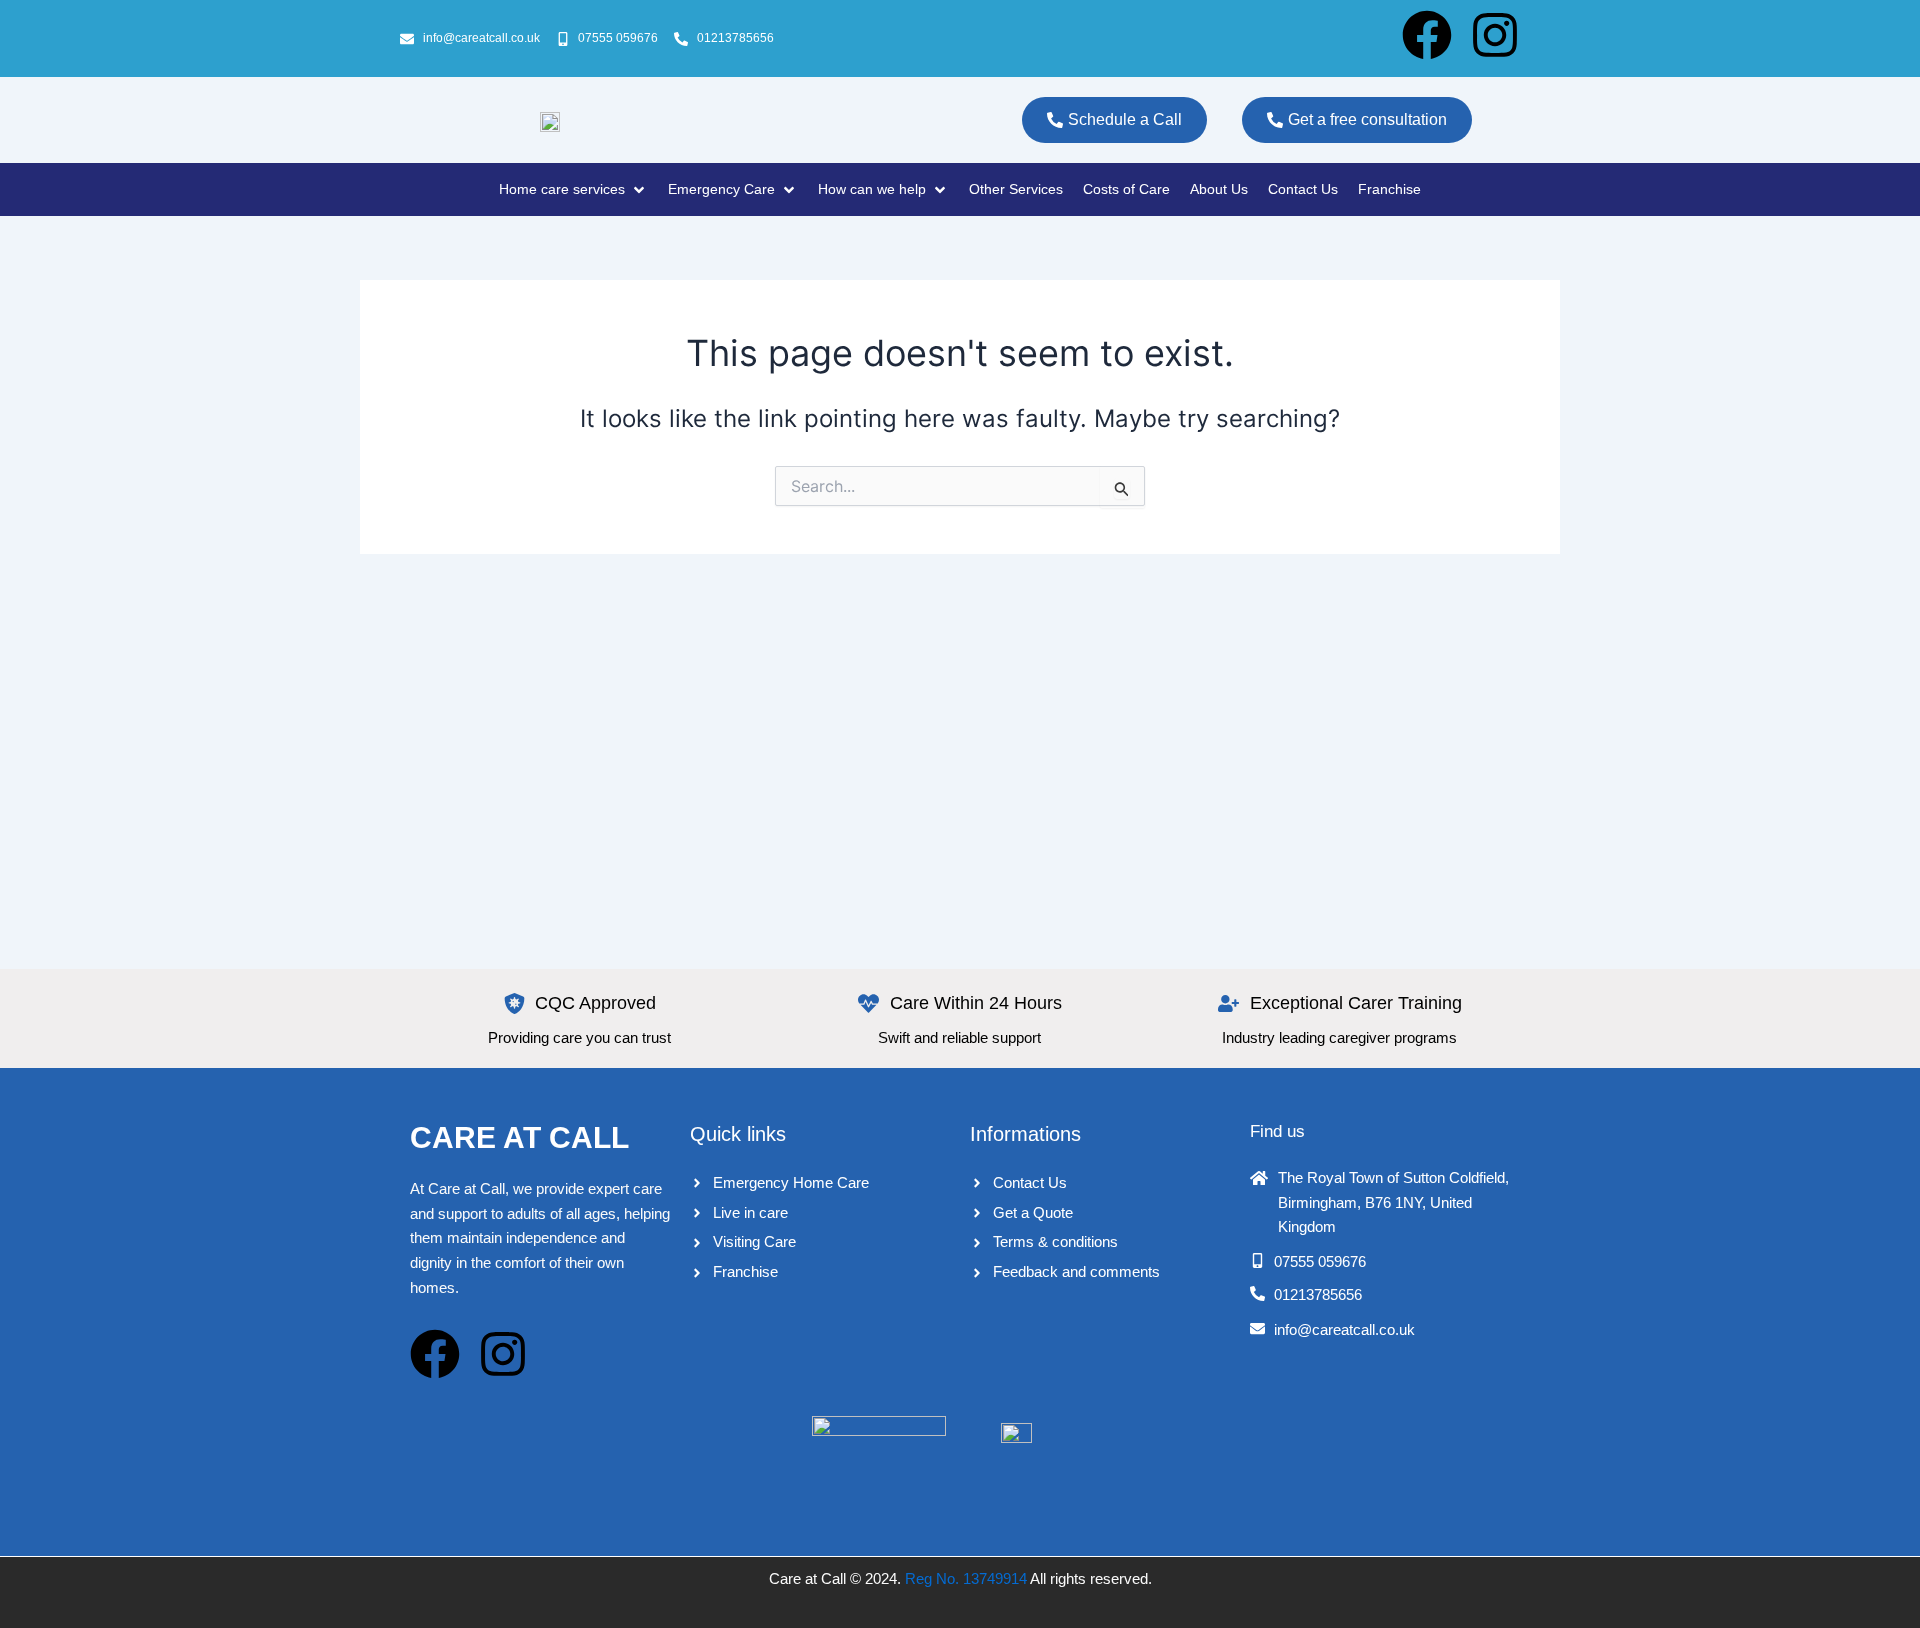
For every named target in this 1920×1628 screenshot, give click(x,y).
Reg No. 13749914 (966, 1578)
